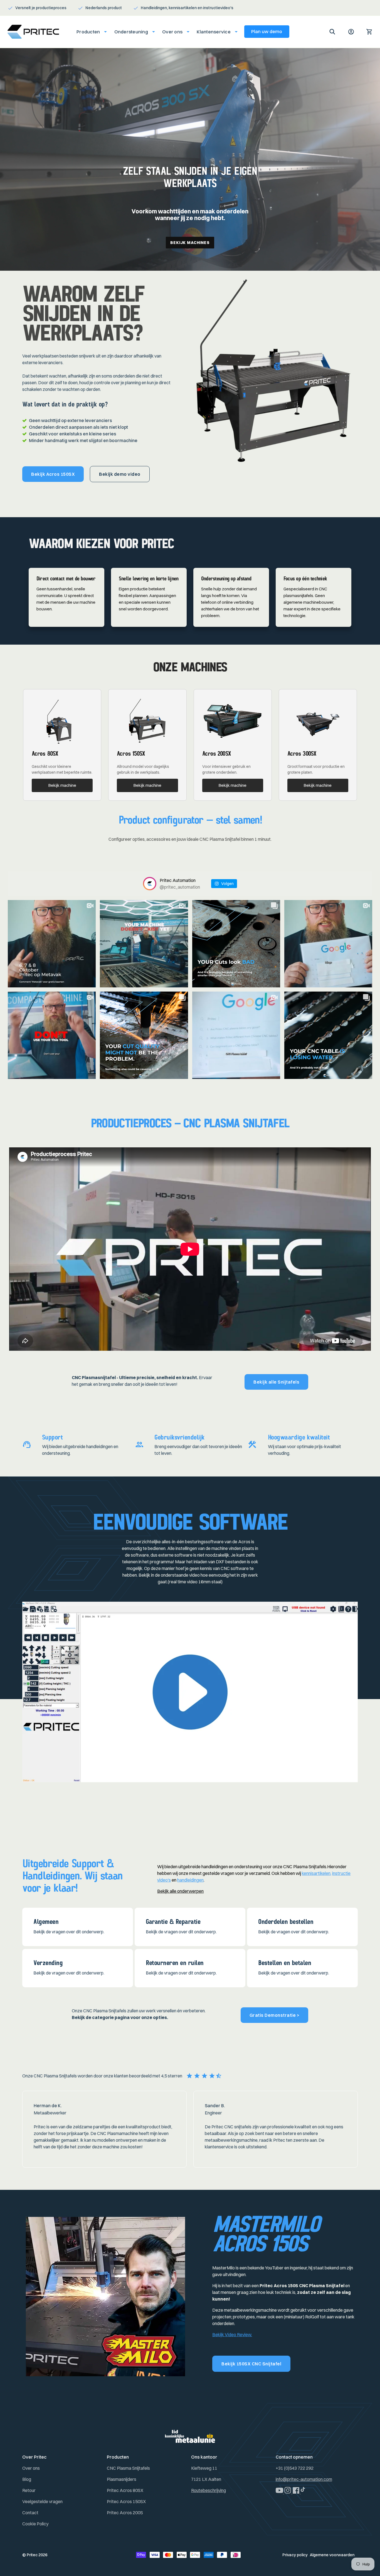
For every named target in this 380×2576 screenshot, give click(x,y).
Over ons (31, 2468)
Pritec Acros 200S (125, 2513)
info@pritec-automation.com (304, 2479)
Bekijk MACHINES (190, 243)
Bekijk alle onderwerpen (180, 1891)
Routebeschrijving (208, 2490)
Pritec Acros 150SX (126, 2501)
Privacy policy (295, 2555)
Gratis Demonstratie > (275, 2015)
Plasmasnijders (122, 2479)
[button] (90, 32)
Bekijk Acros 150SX (53, 474)
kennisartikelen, (317, 1873)
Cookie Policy (35, 2524)
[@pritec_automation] (150, 884)
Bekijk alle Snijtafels (276, 1382)
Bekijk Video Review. (232, 2335)
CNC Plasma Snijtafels (128, 2468)
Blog (27, 2479)
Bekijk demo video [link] (120, 474)
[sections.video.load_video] (190, 1692)
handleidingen (190, 1880)
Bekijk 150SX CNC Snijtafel (251, 2364)
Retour (29, 2490)
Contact (30, 2513)
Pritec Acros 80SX (125, 2490)
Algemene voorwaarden (332, 2555)
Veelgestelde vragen (42, 2501)
